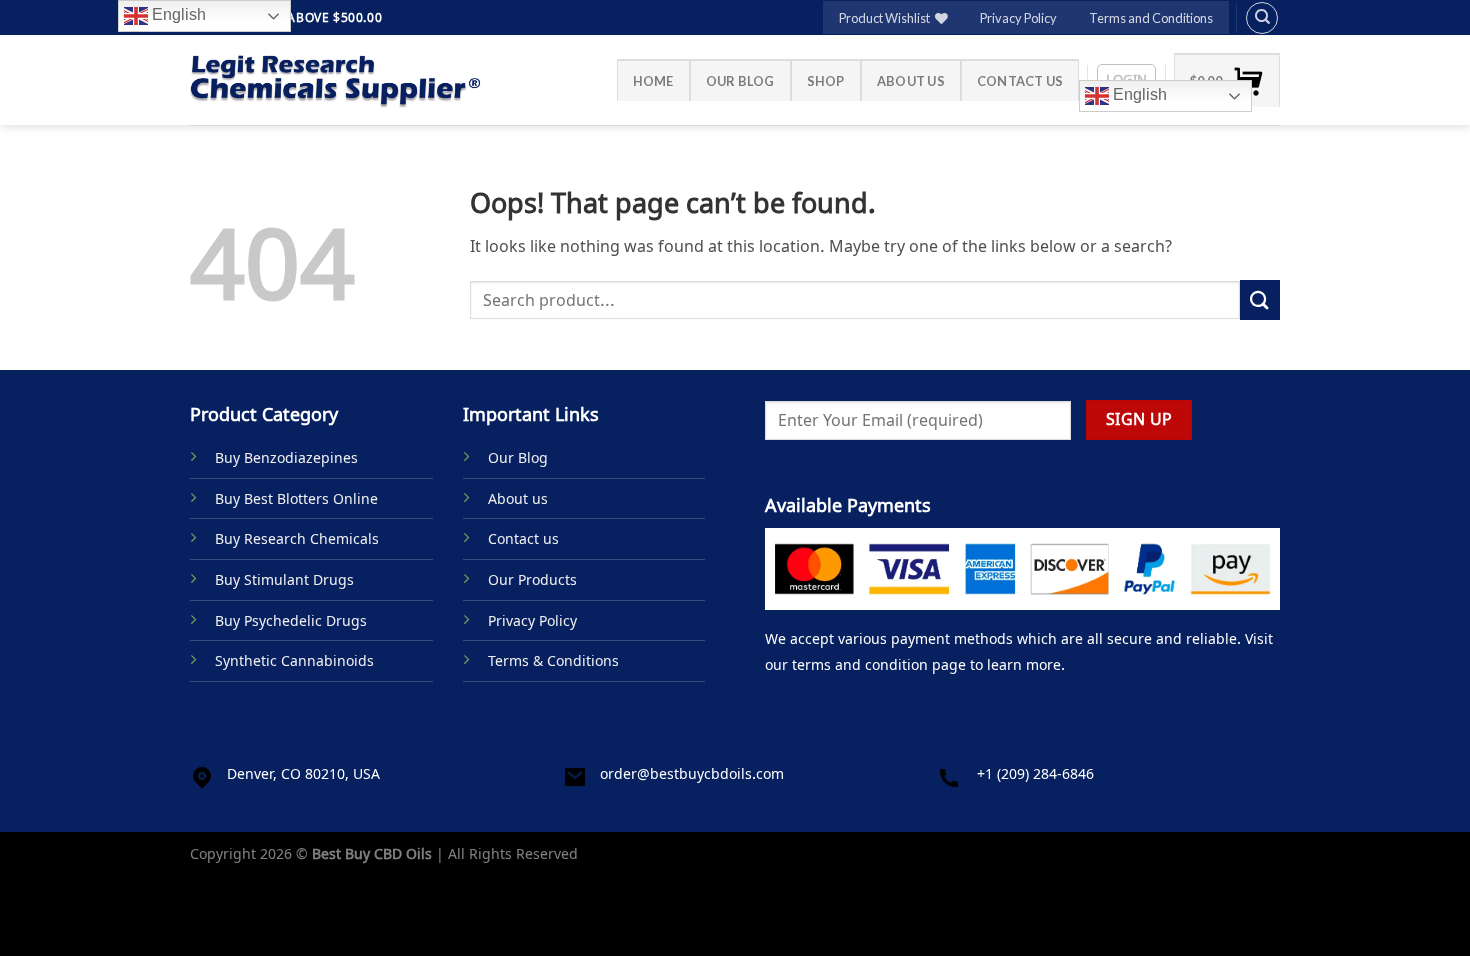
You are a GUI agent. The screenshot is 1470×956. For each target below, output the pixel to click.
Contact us (1020, 81)
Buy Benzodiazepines (286, 457)
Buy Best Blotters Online (296, 498)
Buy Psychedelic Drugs (291, 620)
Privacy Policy (1018, 18)
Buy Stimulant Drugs (284, 579)
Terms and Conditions (1151, 18)
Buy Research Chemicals (297, 538)
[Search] (1262, 18)
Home (653, 81)
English (1138, 94)
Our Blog (740, 81)
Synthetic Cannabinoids (294, 660)
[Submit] (1260, 299)
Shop (826, 81)
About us (911, 81)
